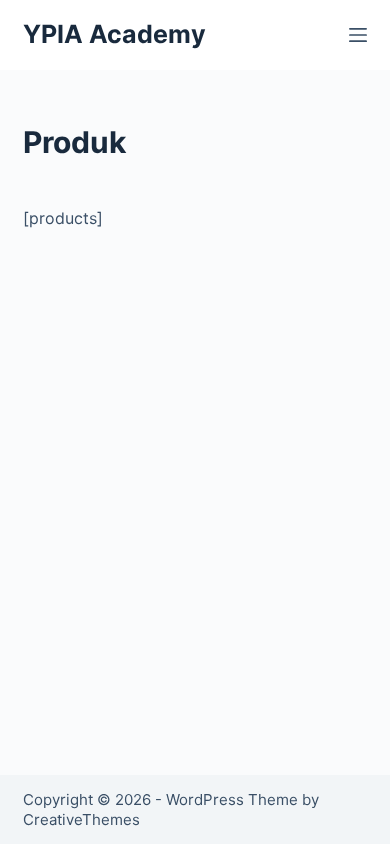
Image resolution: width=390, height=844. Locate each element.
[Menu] (358, 35)
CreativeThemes (81, 819)
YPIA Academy (114, 34)
